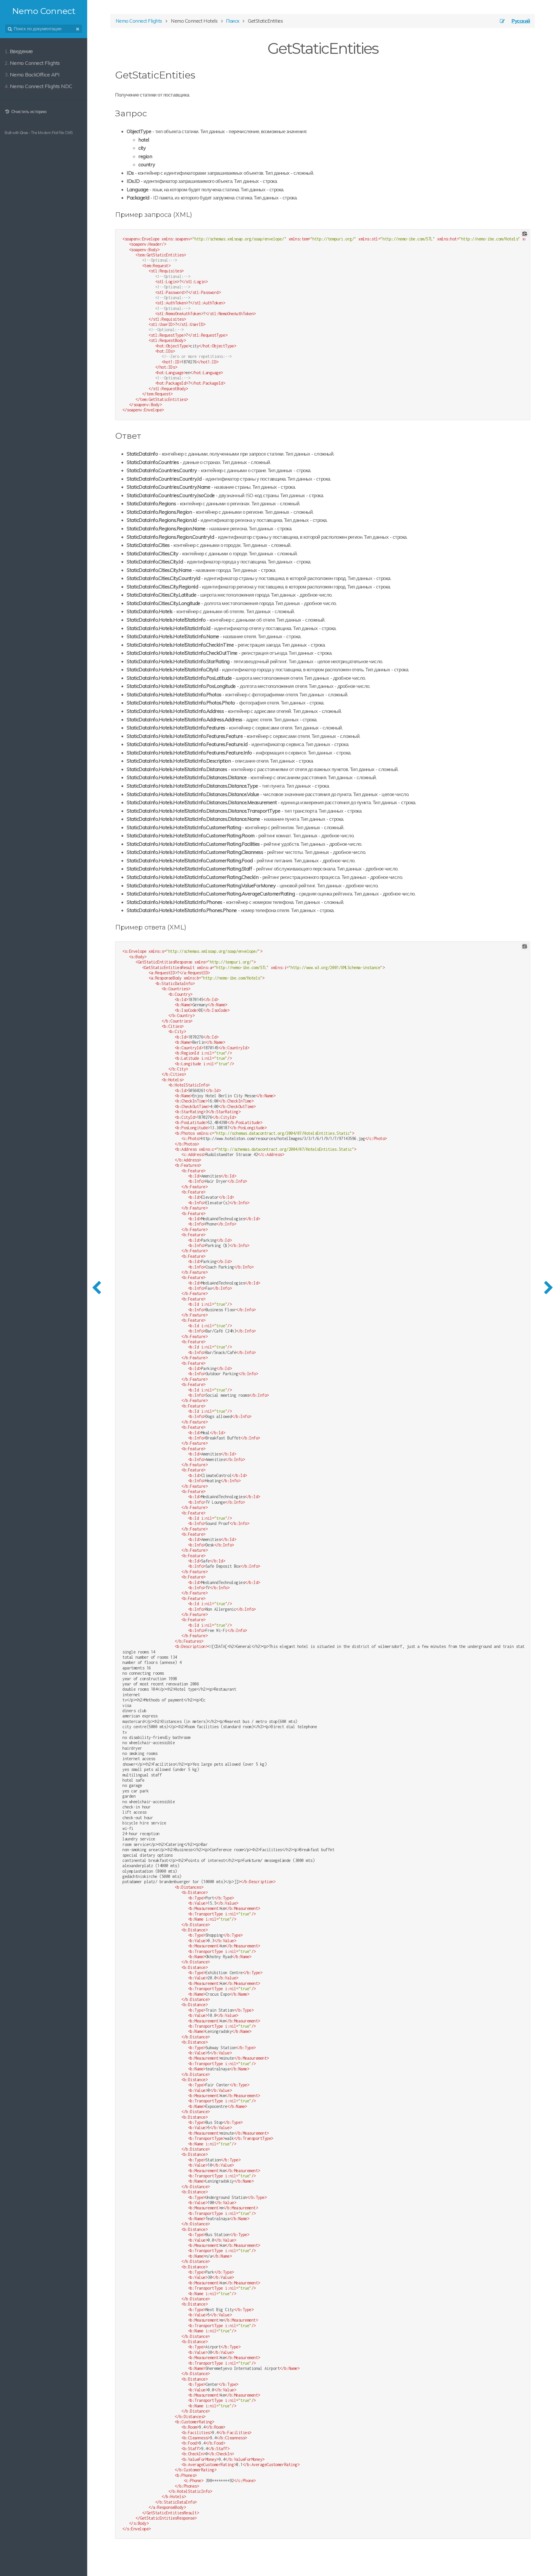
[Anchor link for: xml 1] (189, 927)
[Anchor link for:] (151, 113)
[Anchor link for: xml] (195, 214)
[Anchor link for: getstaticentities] (200, 74)
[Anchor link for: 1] (145, 435)
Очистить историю (28, 112)
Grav (24, 133)
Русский (521, 21)
